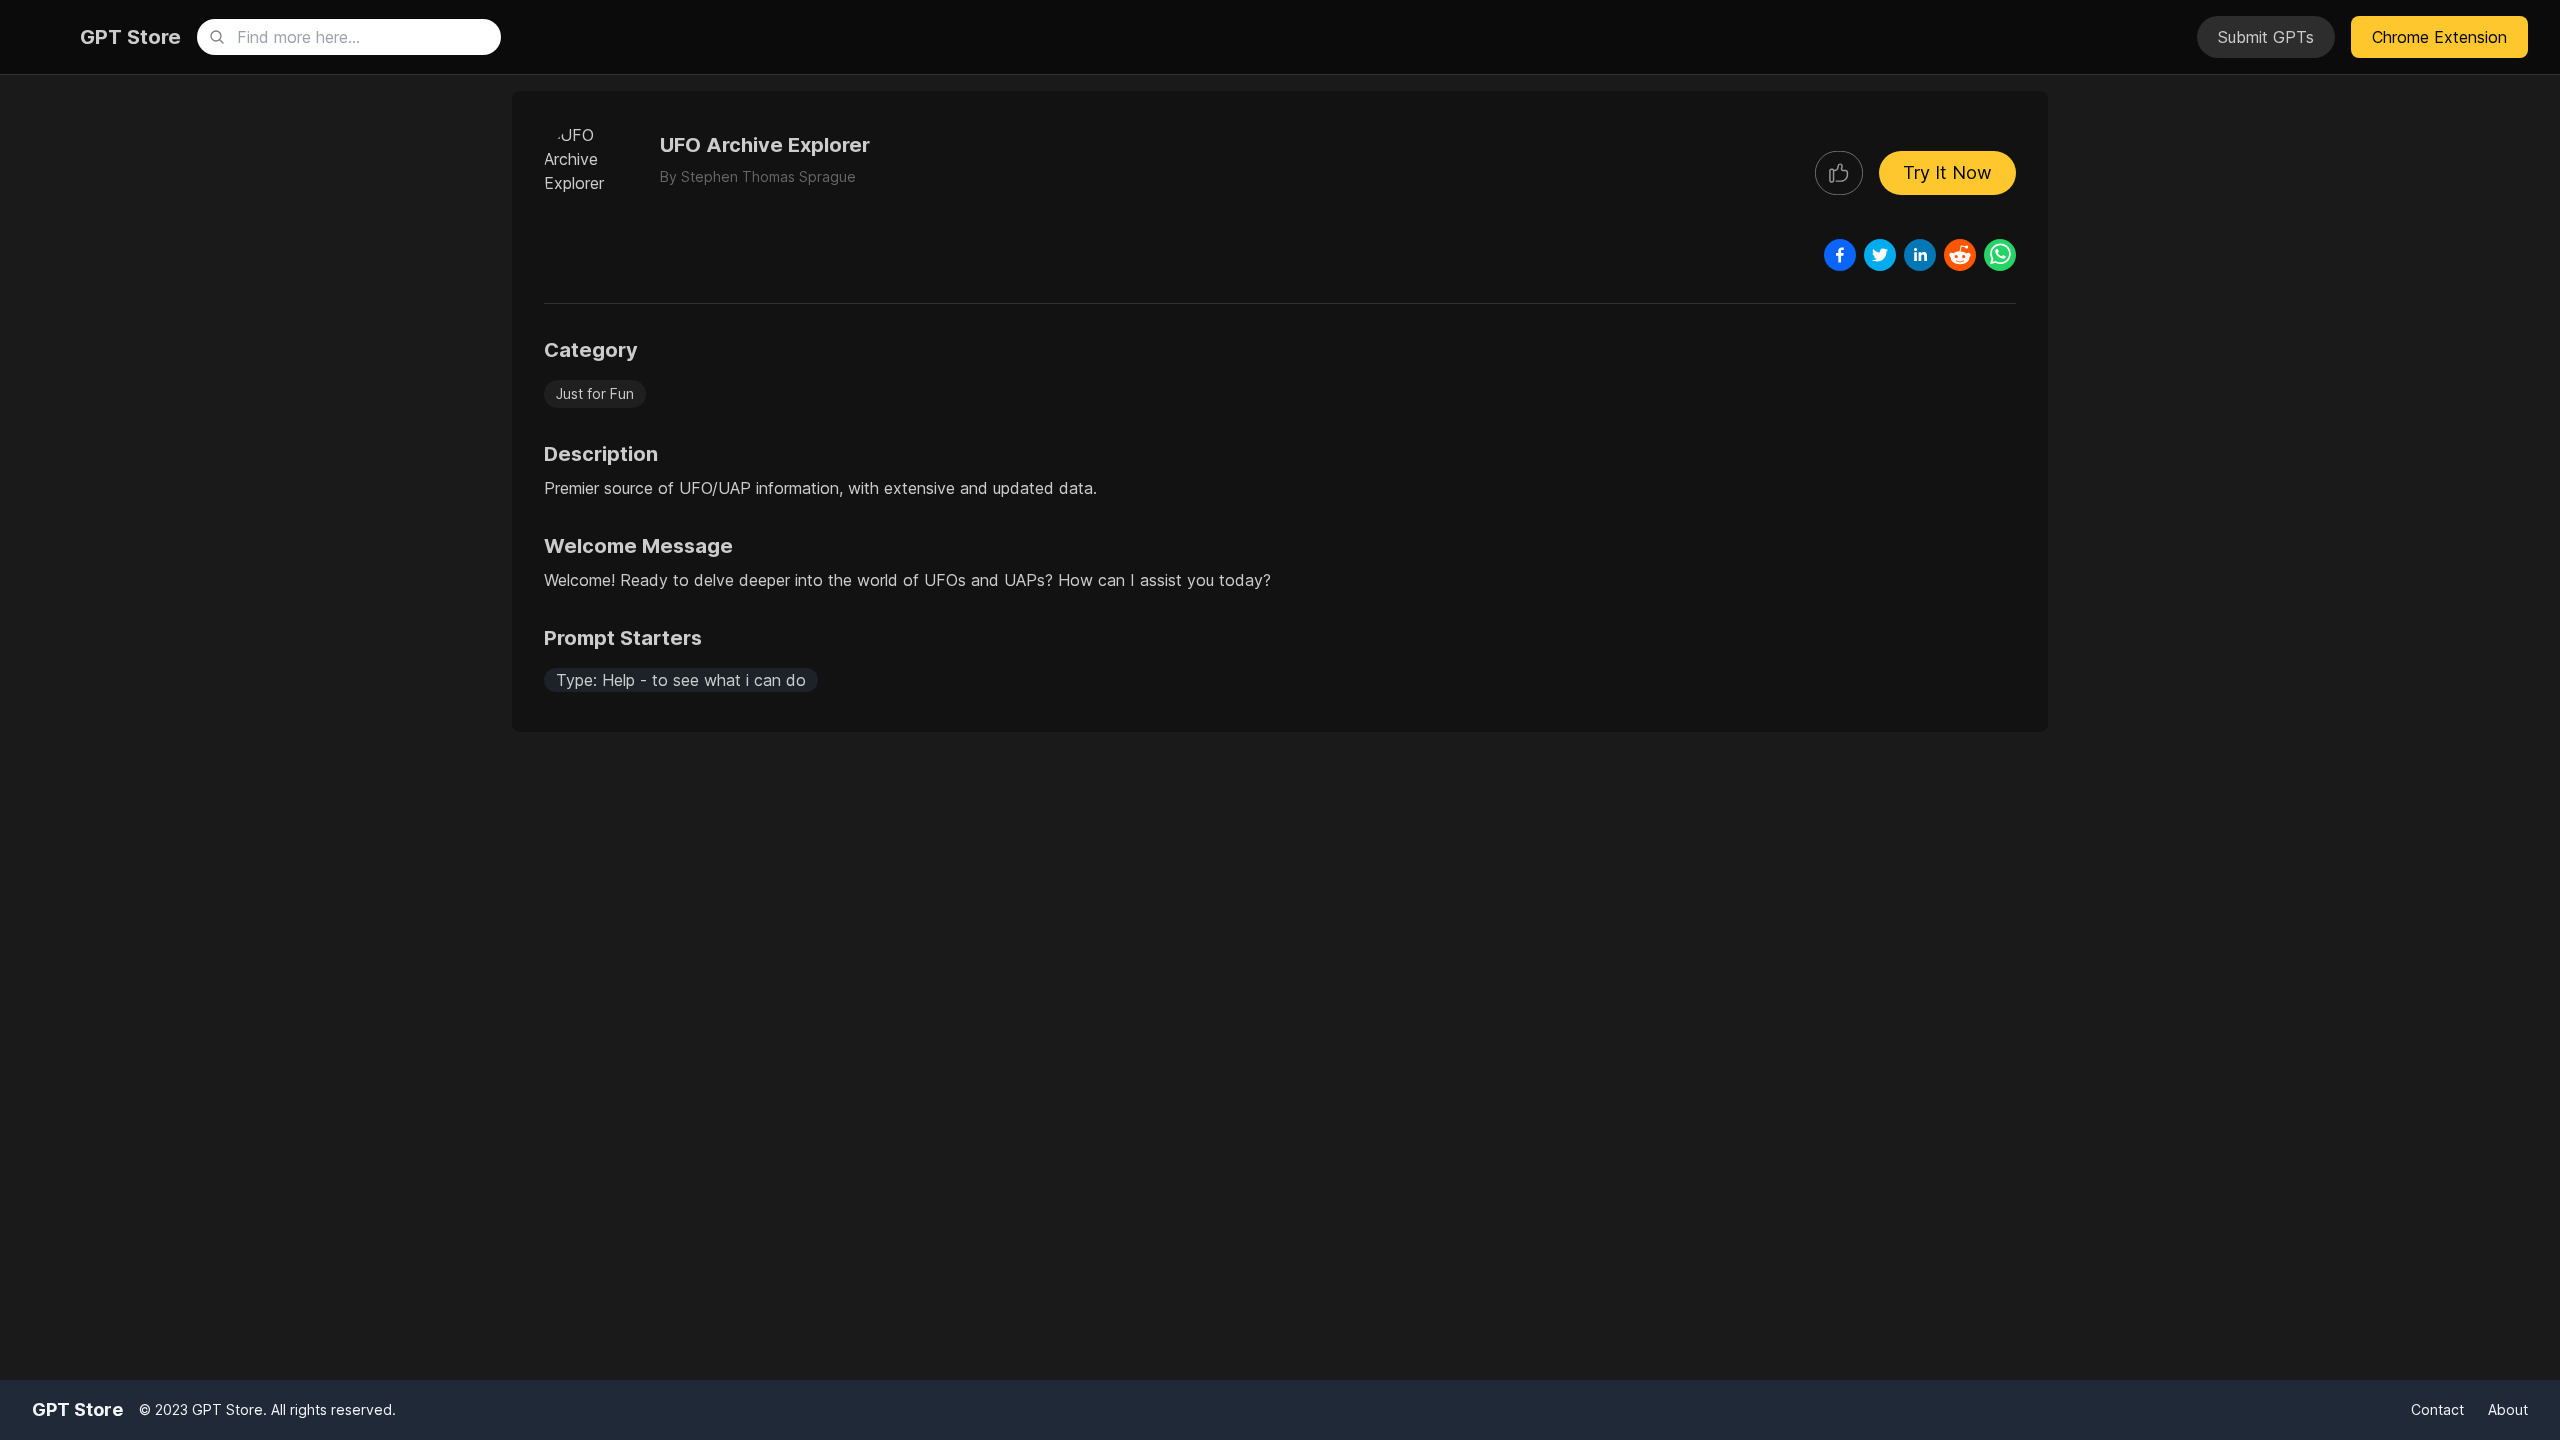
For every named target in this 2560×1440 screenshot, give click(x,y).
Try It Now (1947, 172)
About (2508, 1409)
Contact (2437, 1409)
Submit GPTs (2266, 37)
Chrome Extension (2439, 37)
